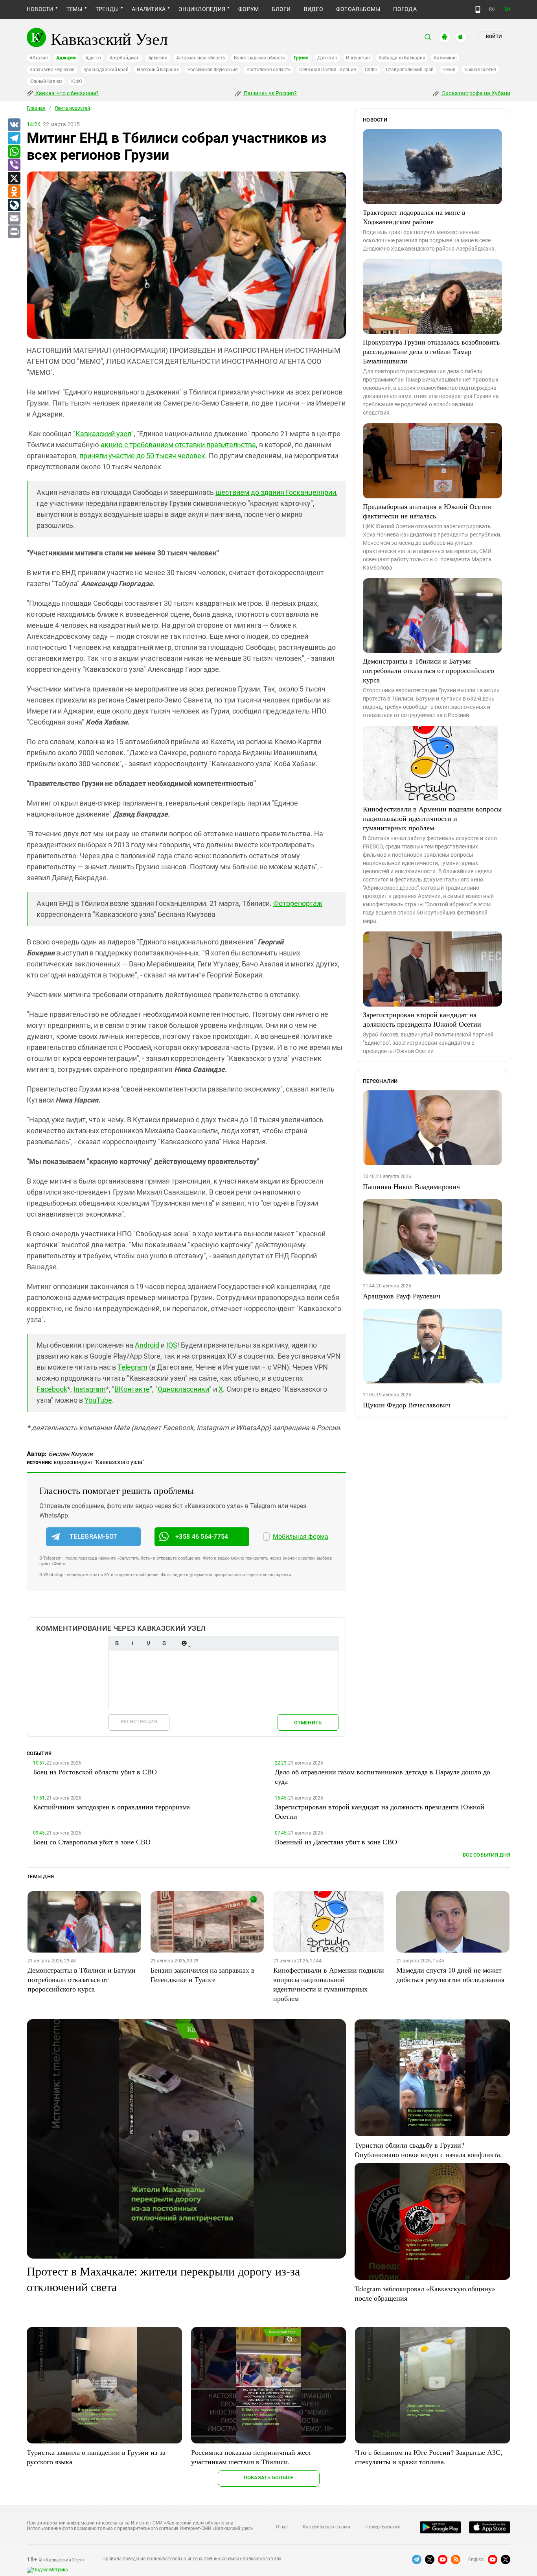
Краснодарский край (106, 70)
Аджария (66, 58)
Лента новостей (72, 108)
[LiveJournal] (14, 205)
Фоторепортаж (298, 903)
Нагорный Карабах (158, 70)
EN (508, 9)
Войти (494, 37)
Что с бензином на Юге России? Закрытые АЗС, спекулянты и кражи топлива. (429, 2457)
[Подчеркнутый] (148, 1643)
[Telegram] (14, 138)
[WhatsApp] (14, 152)
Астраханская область (201, 58)
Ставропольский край (410, 70)
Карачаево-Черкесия (52, 70)
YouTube (98, 1400)
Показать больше (269, 2477)
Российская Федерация (213, 70)
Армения (158, 58)
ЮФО (76, 81)
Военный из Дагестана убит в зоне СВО (336, 1842)
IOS (172, 1345)
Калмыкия (445, 58)
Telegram (132, 1367)
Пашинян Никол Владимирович (411, 1186)
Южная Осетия (480, 70)
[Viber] (14, 165)
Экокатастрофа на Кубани (475, 93)
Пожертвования (383, 2527)
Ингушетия (358, 58)
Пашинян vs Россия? (270, 93)
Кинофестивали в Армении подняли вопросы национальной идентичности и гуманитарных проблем (432, 818)
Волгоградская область (259, 58)
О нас (282, 2527)
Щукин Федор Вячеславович (407, 1405)
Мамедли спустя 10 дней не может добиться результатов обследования (450, 1975)
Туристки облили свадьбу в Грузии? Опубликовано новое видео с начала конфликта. (428, 2150)
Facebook (52, 1389)
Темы (74, 9)
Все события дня (486, 1855)
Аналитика (149, 9)
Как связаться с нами (326, 2527)
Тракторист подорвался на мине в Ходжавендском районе (414, 217)
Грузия (301, 58)
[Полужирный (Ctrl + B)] (117, 1643)
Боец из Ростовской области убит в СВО (95, 1772)
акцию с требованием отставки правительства (178, 445)
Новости (40, 9)
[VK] (14, 125)
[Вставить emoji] (184, 1643)
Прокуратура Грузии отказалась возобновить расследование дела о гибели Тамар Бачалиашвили (431, 351)
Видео (314, 9)
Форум (248, 9)
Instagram (90, 1389)
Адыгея (93, 58)
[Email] (14, 219)
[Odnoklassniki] (14, 192)
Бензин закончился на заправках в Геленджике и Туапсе (203, 1975)
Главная (36, 108)
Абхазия (39, 58)
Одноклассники (183, 1389)
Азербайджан (124, 58)
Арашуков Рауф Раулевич (402, 1296)
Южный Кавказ (46, 81)
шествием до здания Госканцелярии (276, 492)
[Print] (14, 232)
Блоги (281, 9)
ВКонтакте (132, 1389)
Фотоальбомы (358, 9)
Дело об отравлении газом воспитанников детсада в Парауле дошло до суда (383, 1776)
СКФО (371, 70)
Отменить (308, 1723)
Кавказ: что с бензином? (66, 93)
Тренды (107, 9)
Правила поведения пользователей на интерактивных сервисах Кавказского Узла (192, 2559)
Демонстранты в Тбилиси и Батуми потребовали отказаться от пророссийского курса (428, 670)
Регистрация (139, 1721)
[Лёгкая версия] (478, 9)
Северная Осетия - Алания (327, 70)
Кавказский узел (103, 434)
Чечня (449, 70)
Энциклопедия (202, 9)
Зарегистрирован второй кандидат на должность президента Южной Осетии (422, 1019)
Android (147, 1345)
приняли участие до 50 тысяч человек (142, 456)
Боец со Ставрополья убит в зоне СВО (92, 1842)
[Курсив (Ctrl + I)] (132, 1643)
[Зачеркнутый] (164, 1643)
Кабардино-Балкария (402, 58)
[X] (14, 179)
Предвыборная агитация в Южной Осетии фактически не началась (427, 511)
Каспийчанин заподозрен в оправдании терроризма (111, 1807)
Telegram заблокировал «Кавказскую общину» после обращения (425, 2293)
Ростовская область (269, 70)
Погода (405, 9)
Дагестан (327, 58)
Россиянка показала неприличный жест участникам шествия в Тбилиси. (251, 2457)
